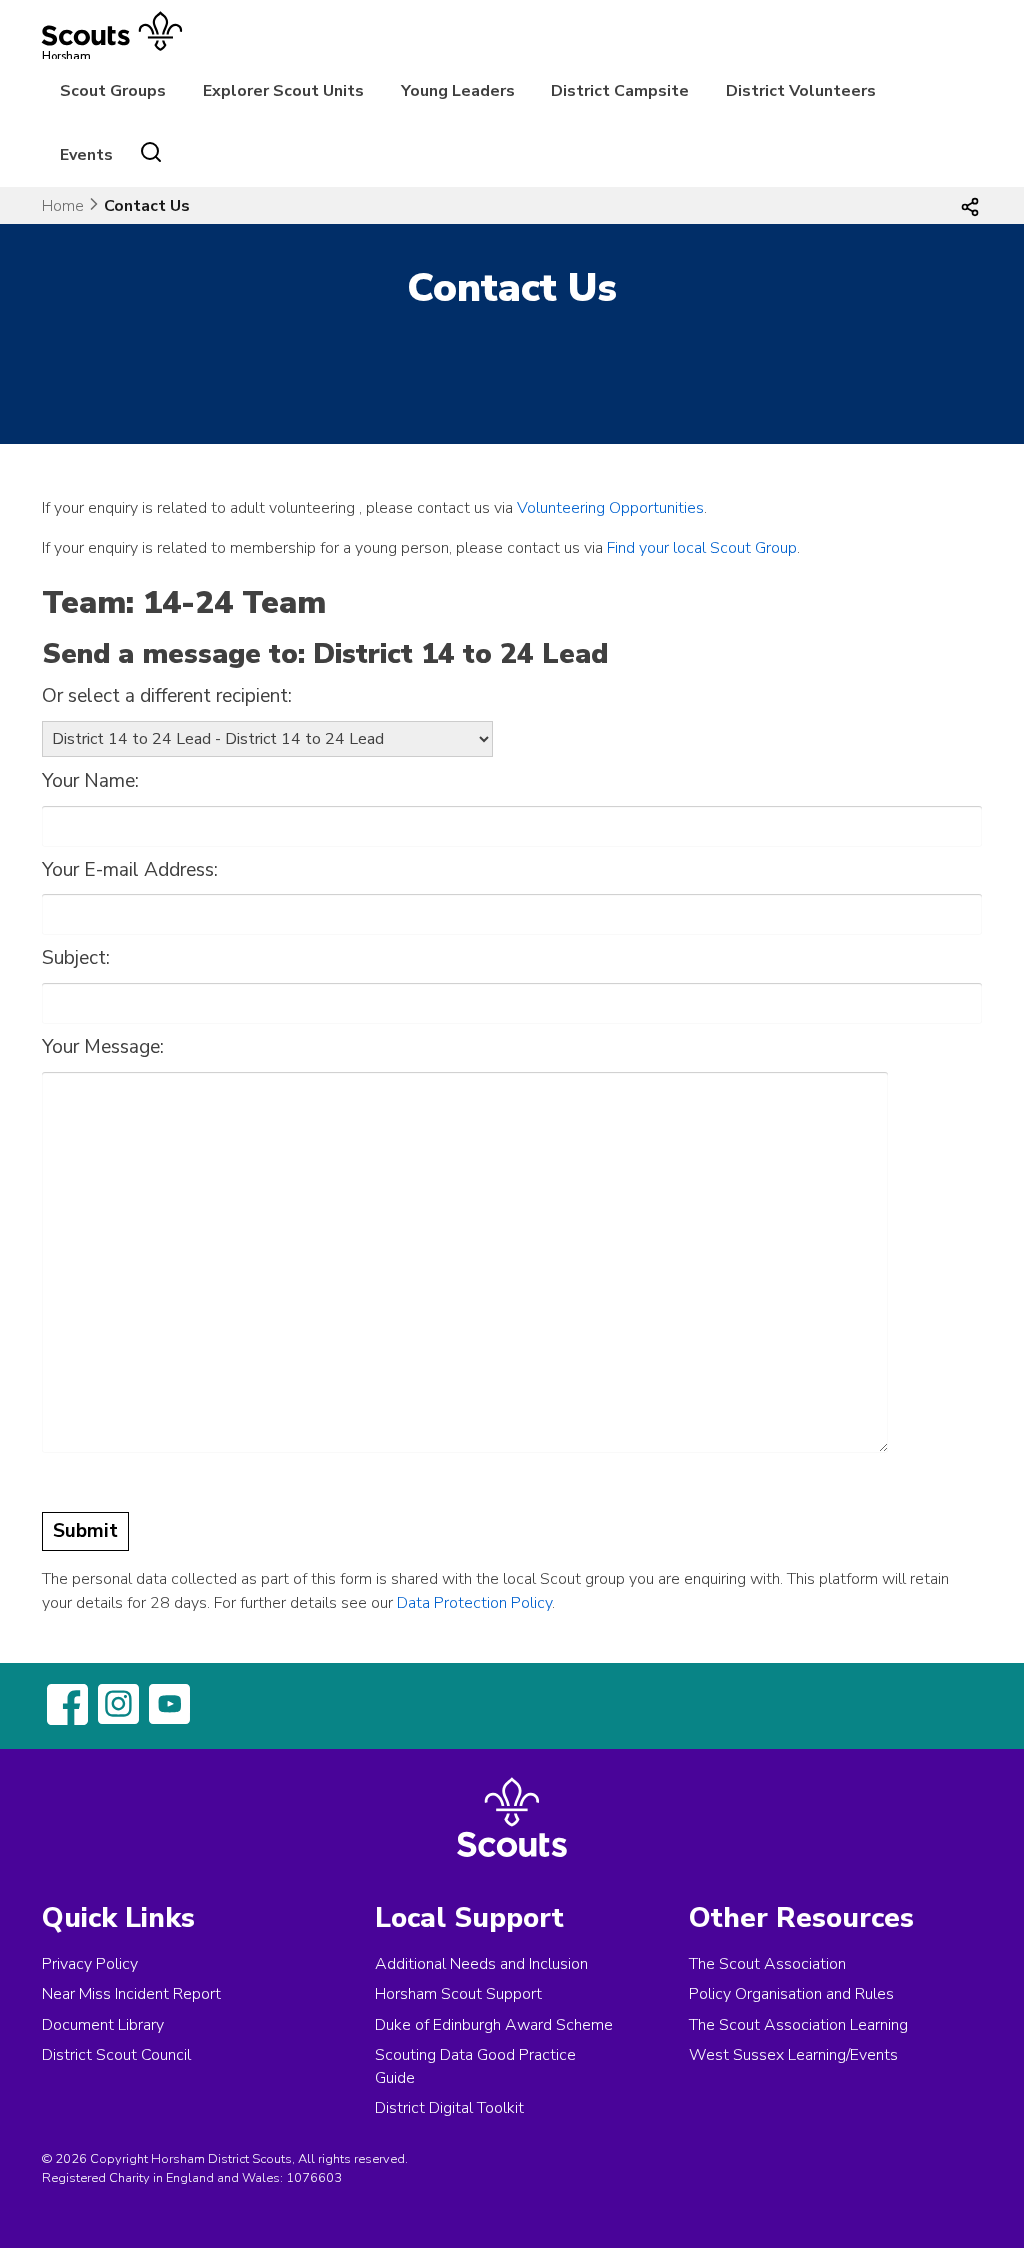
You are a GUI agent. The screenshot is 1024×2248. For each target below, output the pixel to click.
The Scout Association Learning (798, 2025)
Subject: (76, 958)
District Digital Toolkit (449, 2108)
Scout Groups (113, 91)
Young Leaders (458, 91)
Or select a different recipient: (167, 696)
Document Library (103, 2025)
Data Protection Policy (474, 1603)
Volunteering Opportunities (610, 508)
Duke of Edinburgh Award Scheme (494, 2025)
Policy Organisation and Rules (791, 1994)
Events (86, 155)
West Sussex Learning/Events (793, 2055)
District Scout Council (116, 2055)
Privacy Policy (90, 1964)
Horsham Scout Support (458, 1994)
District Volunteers (801, 91)
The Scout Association (767, 1964)
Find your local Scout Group (702, 548)
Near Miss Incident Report (131, 1994)
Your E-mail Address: (130, 870)
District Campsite (620, 91)
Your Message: (103, 1047)
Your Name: (90, 781)
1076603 (314, 2178)
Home (63, 206)
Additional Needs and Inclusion (481, 1964)
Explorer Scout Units (283, 91)
